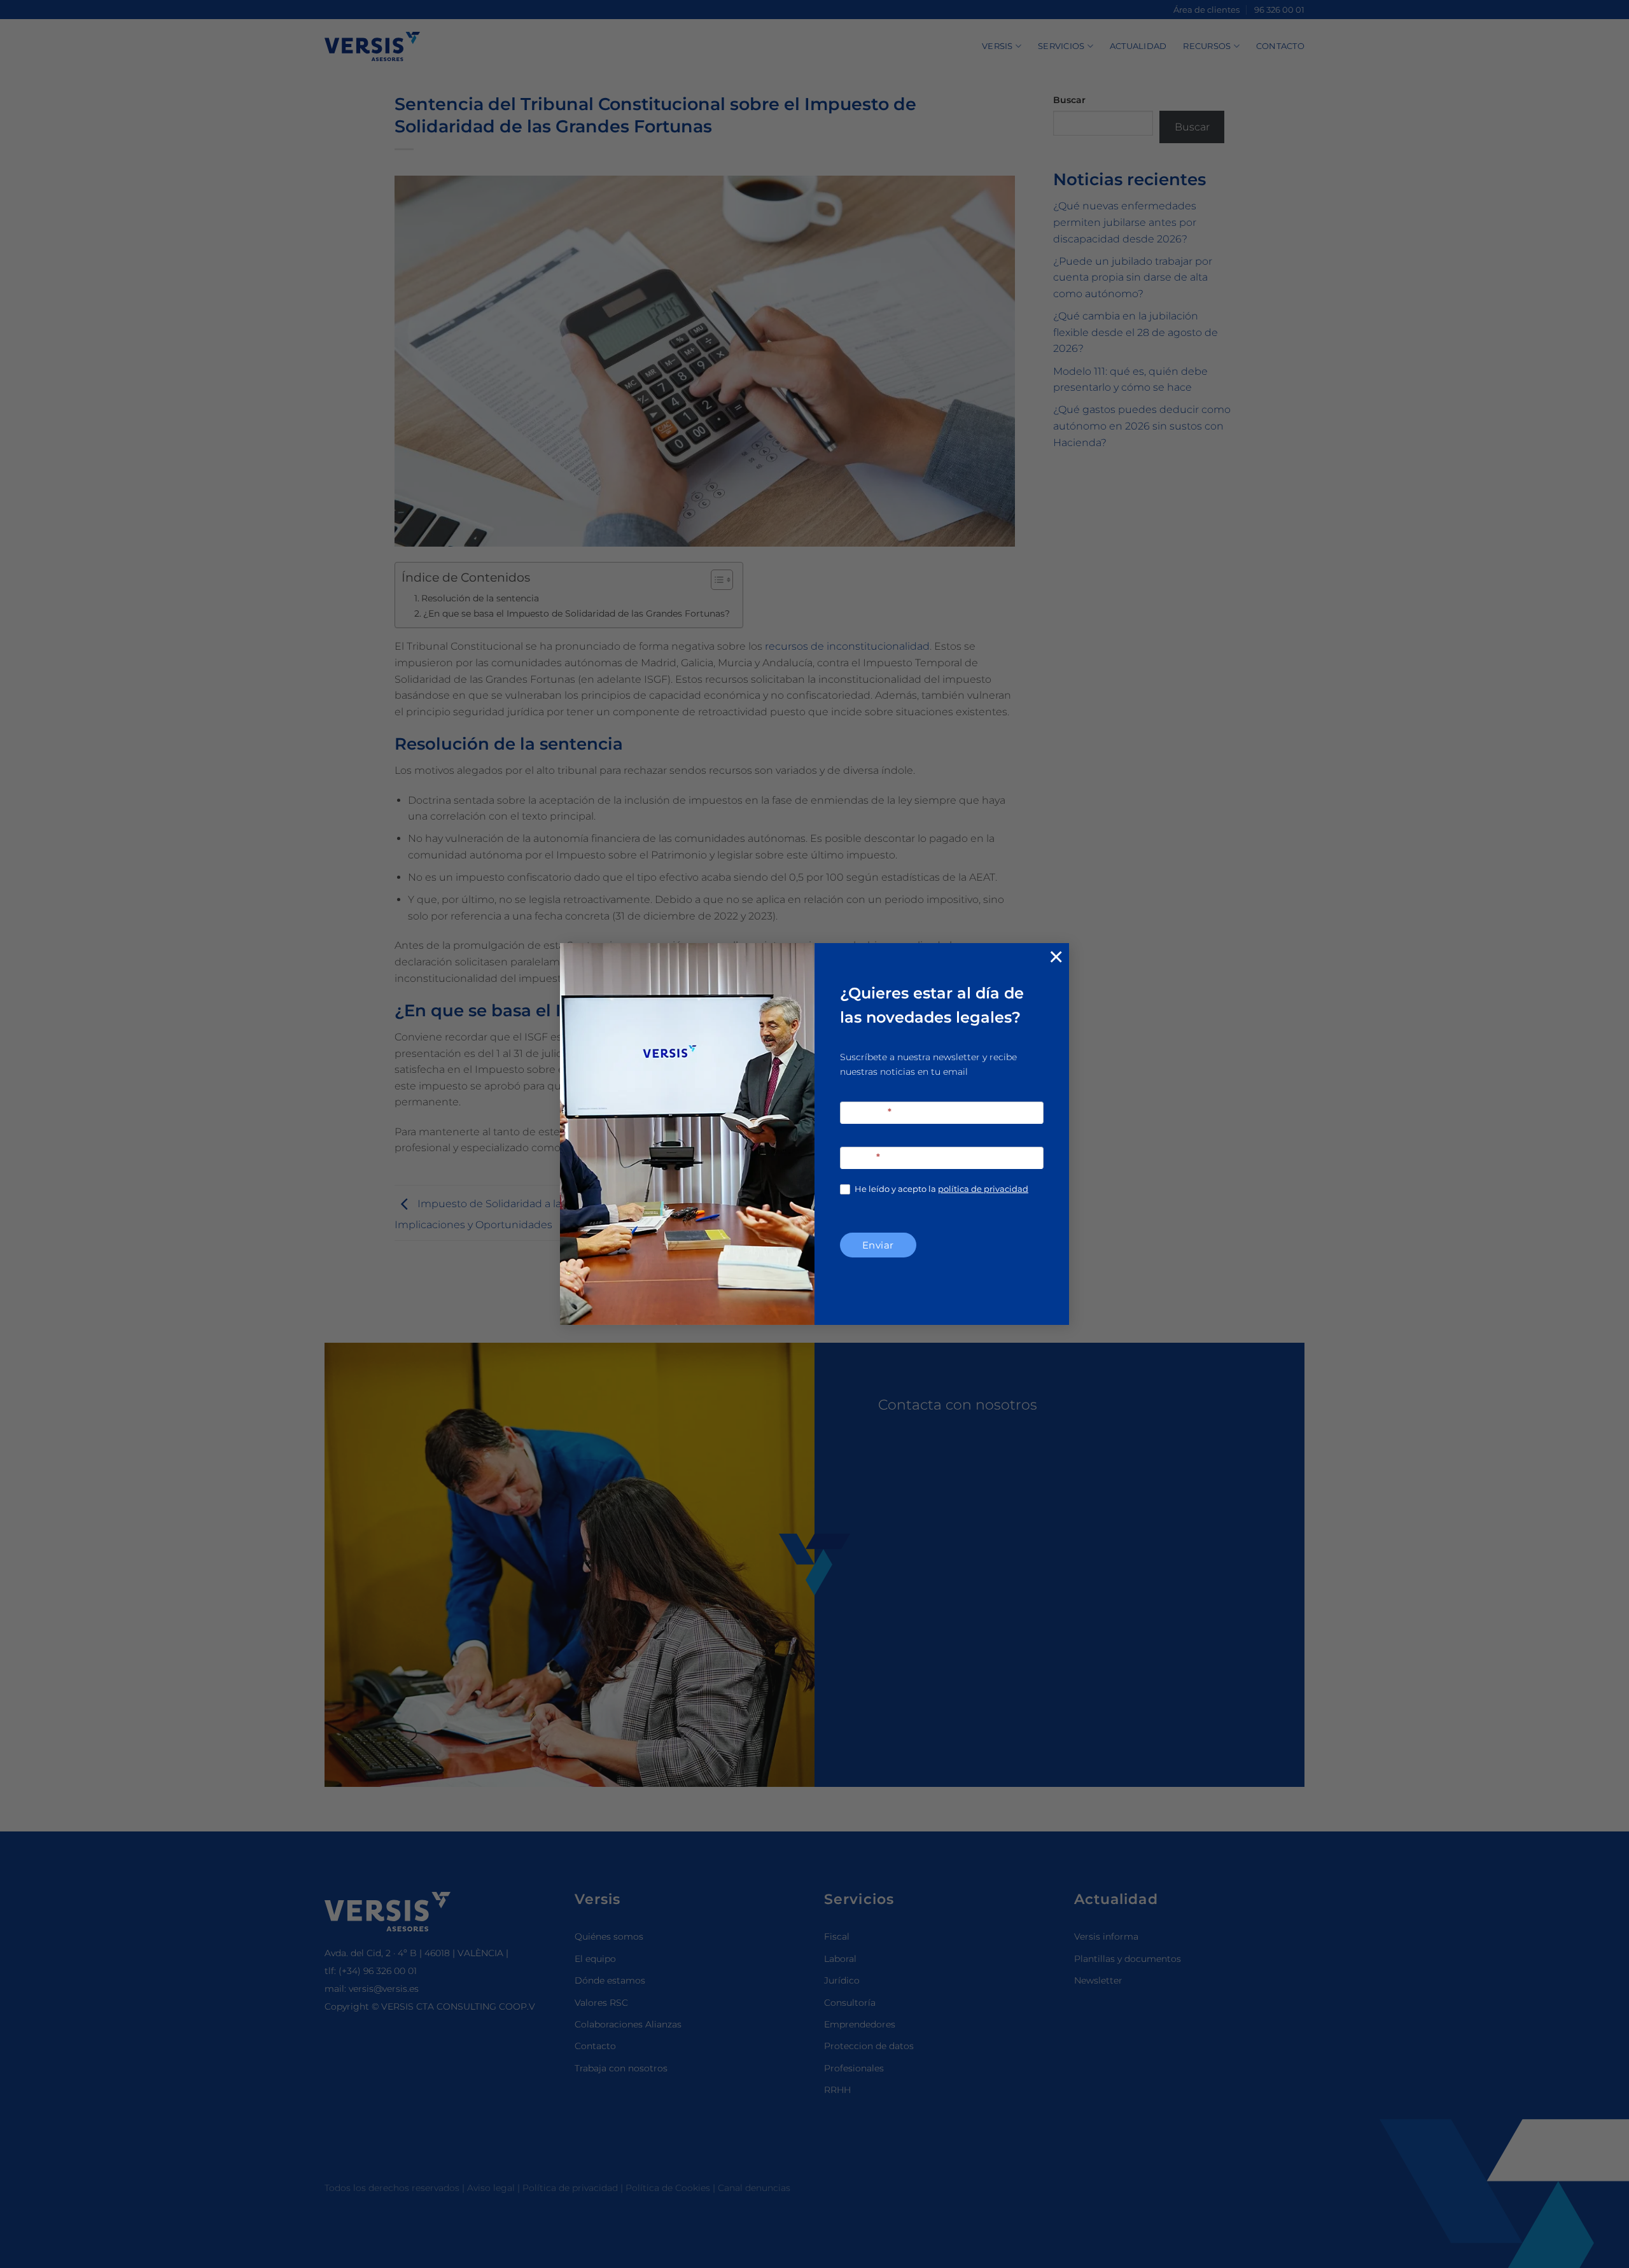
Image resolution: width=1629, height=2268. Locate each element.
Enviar (878, 1245)
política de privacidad (983, 1189)
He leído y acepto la (940, 1189)
